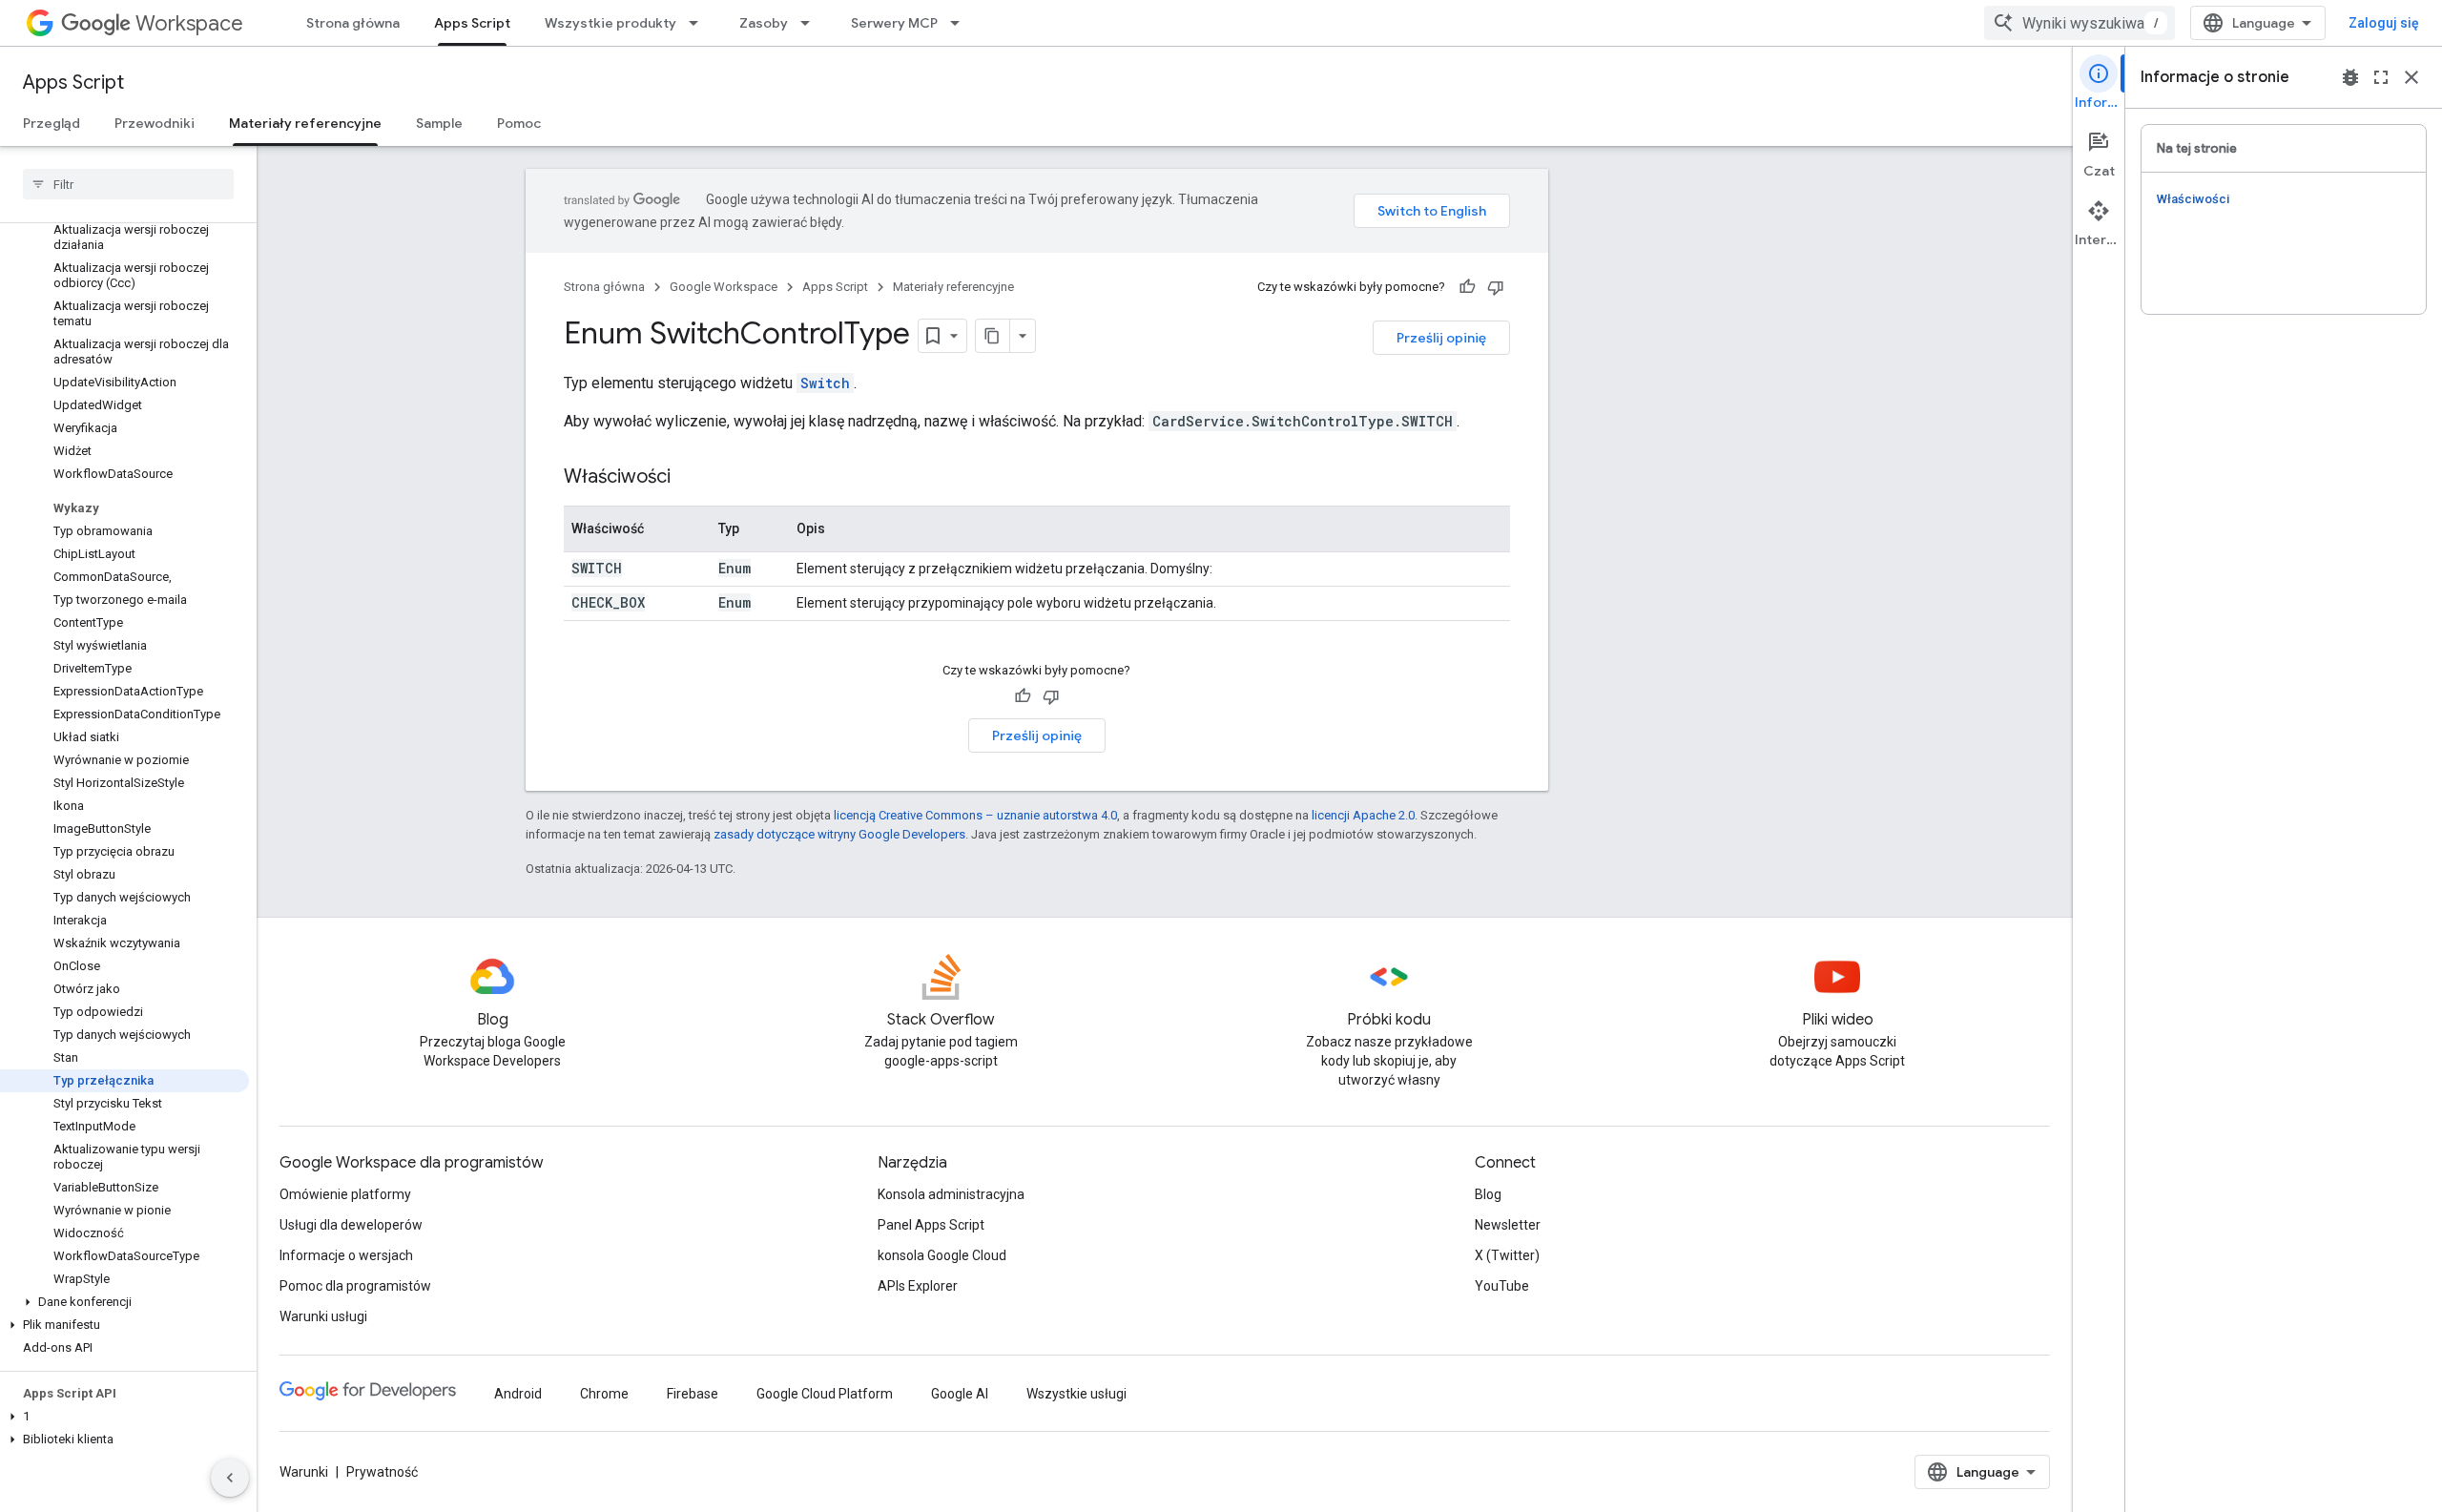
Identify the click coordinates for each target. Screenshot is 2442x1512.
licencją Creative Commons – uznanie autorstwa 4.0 (975, 815)
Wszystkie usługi (1076, 1394)
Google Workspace (724, 287)
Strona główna (353, 23)
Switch (825, 383)
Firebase (693, 1394)
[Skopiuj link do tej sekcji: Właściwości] (690, 478)
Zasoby (764, 23)
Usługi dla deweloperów (351, 1225)
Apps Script (472, 23)
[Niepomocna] (1496, 287)
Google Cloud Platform (825, 1394)
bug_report (2350, 77)
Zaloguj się (2384, 23)
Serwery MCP (894, 23)
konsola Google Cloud (942, 1255)
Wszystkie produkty (610, 23)
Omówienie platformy (345, 1194)
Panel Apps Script (931, 1225)
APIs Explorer (918, 1286)
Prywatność (382, 1472)
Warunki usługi (323, 1316)
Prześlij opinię (1441, 338)
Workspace (189, 23)
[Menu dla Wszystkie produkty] (699, 23)
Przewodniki (155, 123)
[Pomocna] (1467, 287)
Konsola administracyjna (951, 1194)
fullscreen (2381, 77)
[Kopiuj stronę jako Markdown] (993, 336)
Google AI (960, 1394)
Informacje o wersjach (346, 1255)
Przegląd (52, 123)
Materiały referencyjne (305, 123)
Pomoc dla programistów (355, 1286)
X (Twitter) (1507, 1255)
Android (518, 1394)
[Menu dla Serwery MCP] (961, 23)
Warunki (304, 1472)
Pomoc (519, 123)
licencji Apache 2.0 (1363, 815)
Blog (1488, 1194)
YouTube (1502, 1286)
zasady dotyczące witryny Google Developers (839, 834)
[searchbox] (128, 184)
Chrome (604, 1394)
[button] (124, 1302)
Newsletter (1508, 1225)
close (2411, 77)
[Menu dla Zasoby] (811, 23)
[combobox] (2080, 23)
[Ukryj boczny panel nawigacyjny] (230, 1478)
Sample (439, 123)
